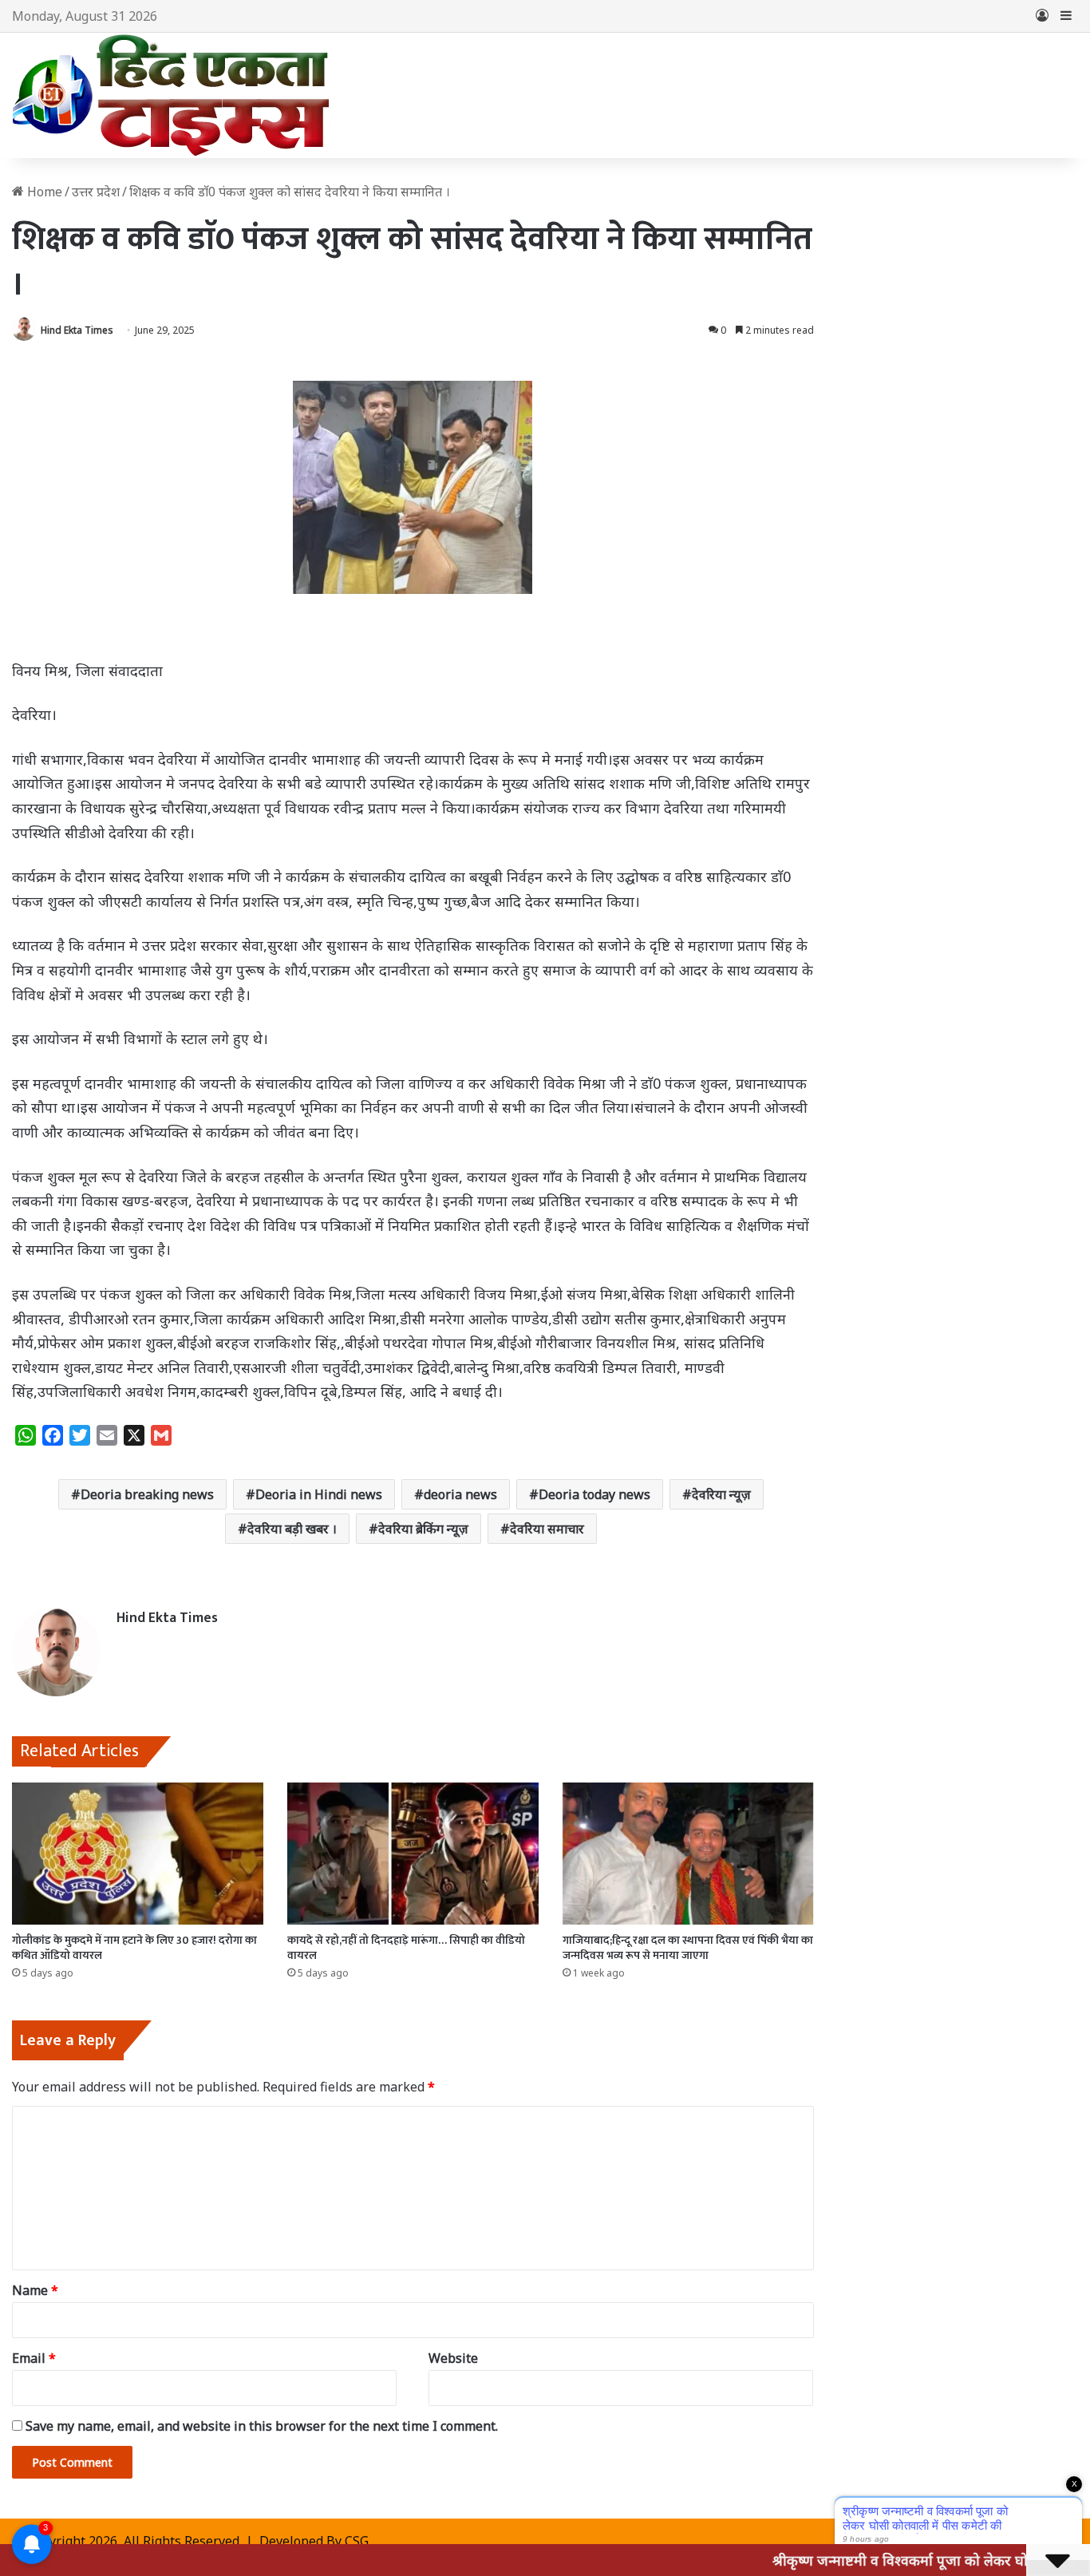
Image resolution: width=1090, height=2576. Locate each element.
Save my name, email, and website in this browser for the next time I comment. (262, 2426)
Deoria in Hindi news (319, 1494)
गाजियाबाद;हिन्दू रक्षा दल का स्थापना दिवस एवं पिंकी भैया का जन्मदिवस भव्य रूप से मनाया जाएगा (688, 1948)
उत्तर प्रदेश (96, 192)
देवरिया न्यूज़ (721, 1494)
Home (43, 192)
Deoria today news (594, 1494)
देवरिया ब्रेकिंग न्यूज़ (423, 1529)
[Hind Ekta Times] (172, 95)
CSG (357, 2541)
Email (34, 2358)
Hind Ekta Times (77, 330)
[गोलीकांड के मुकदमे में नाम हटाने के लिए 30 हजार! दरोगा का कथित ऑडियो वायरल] (138, 1854)
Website (453, 2358)
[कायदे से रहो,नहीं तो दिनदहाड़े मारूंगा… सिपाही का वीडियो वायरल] (413, 1854)
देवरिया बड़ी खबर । (292, 1529)
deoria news (460, 1494)
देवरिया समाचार (547, 1529)
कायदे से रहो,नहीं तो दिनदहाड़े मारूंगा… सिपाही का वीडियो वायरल (406, 1948)
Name (35, 2290)
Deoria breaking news (147, 1494)
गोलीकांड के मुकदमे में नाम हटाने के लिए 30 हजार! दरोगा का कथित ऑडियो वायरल (134, 1948)
